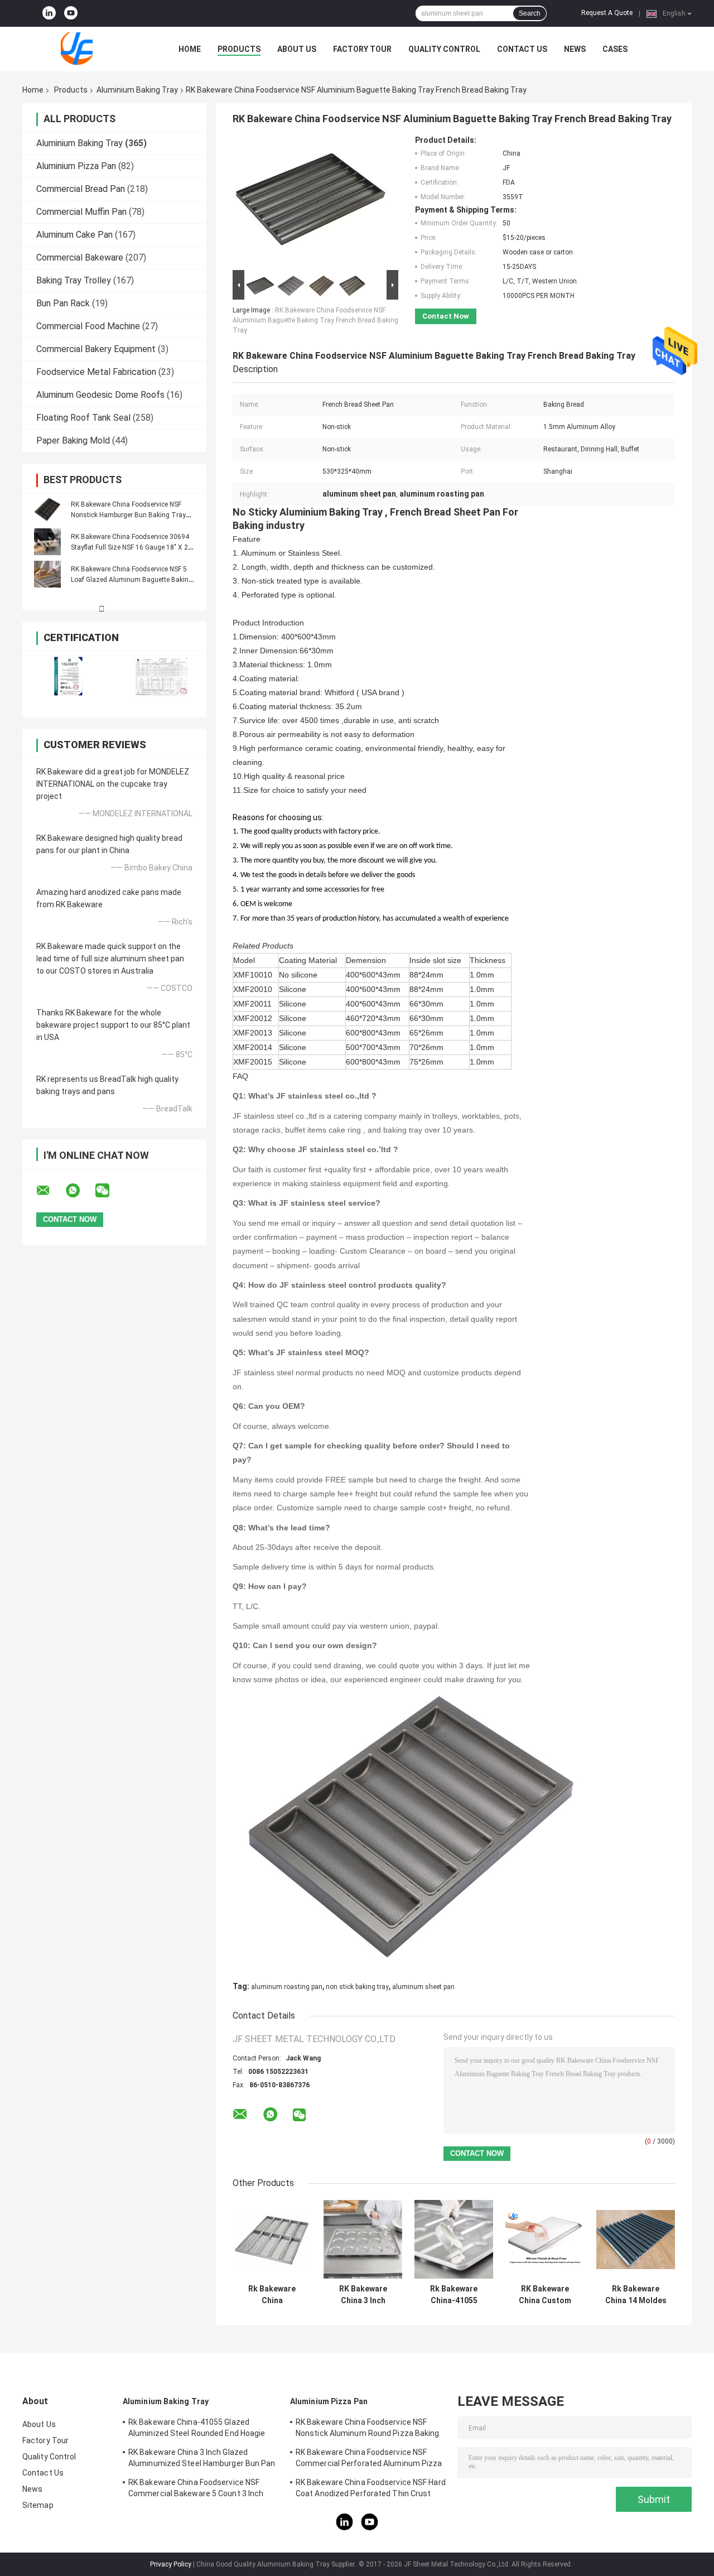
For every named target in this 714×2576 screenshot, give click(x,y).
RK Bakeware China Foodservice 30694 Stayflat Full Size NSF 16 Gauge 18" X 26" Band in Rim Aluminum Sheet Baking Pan (134, 547)
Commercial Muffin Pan (81, 212)
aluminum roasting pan (287, 1987)
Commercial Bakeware (80, 257)
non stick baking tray (357, 1987)
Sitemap (38, 2505)
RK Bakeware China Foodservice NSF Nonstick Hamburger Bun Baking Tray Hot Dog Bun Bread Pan (128, 515)
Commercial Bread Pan (81, 189)
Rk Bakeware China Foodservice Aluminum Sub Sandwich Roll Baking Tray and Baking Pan (272, 2295)
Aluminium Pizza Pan (76, 166)
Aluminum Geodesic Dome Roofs (100, 395)
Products (239, 49)
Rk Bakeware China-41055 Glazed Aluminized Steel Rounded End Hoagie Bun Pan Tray (454, 2295)
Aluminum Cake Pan (74, 235)
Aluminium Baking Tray (137, 90)
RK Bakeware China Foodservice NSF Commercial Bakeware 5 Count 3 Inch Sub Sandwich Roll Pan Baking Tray (196, 2490)
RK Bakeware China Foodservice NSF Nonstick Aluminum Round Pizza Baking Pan (368, 2429)
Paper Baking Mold (73, 440)
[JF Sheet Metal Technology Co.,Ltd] (84, 49)
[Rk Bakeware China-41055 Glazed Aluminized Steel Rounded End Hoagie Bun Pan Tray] (454, 2239)
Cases (615, 49)
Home (190, 49)
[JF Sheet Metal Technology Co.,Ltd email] (50, 1191)
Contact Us (522, 49)
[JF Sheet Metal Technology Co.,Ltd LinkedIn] (49, 13)
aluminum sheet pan (423, 1987)
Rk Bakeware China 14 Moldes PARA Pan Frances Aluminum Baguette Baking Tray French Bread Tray (636, 2295)
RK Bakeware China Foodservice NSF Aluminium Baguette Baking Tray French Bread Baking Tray (315, 320)
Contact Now (446, 316)
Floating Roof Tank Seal (83, 418)
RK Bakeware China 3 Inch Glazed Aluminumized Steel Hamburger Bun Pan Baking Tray (363, 2295)
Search (530, 13)
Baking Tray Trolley (74, 280)
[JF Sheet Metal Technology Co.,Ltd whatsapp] (80, 1191)
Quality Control (444, 49)
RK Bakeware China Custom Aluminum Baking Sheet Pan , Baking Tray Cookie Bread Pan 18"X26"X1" (545, 2295)
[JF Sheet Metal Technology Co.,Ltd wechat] (109, 1191)
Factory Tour (362, 49)
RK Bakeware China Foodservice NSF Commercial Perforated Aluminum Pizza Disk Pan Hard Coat (369, 2459)
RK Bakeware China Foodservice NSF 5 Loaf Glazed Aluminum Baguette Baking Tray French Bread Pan (132, 580)
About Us (297, 49)
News (575, 49)
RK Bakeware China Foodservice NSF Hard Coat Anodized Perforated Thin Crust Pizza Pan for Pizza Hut (371, 2490)
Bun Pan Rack (63, 303)
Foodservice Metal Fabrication (96, 372)
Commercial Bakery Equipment (96, 349)
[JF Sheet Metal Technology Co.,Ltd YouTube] (71, 13)
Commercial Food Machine (88, 326)
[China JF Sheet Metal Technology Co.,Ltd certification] (68, 677)
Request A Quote (607, 13)
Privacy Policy (171, 2564)
